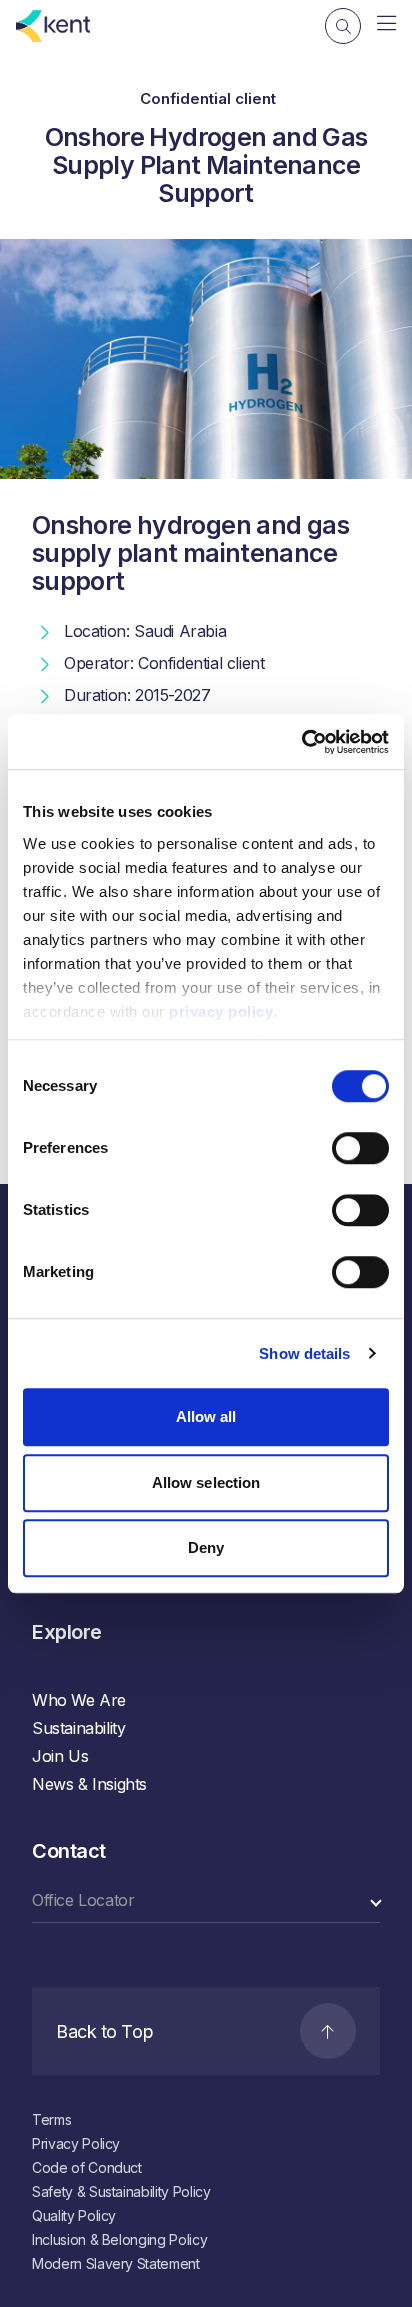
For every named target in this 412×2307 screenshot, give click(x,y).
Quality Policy (74, 2215)
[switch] (360, 1148)
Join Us (60, 1756)
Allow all (206, 1416)
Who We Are (79, 1700)
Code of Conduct (87, 2167)
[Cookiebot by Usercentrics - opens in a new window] (301, 742)
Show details (304, 1353)
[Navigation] (386, 24)
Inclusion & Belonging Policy (119, 2239)
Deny (206, 1547)
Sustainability (78, 1728)
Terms (51, 2119)
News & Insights (89, 1784)
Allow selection (206, 1482)
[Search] (343, 26)
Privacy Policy (76, 2143)
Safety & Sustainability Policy (121, 2191)
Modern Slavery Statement (116, 2263)
